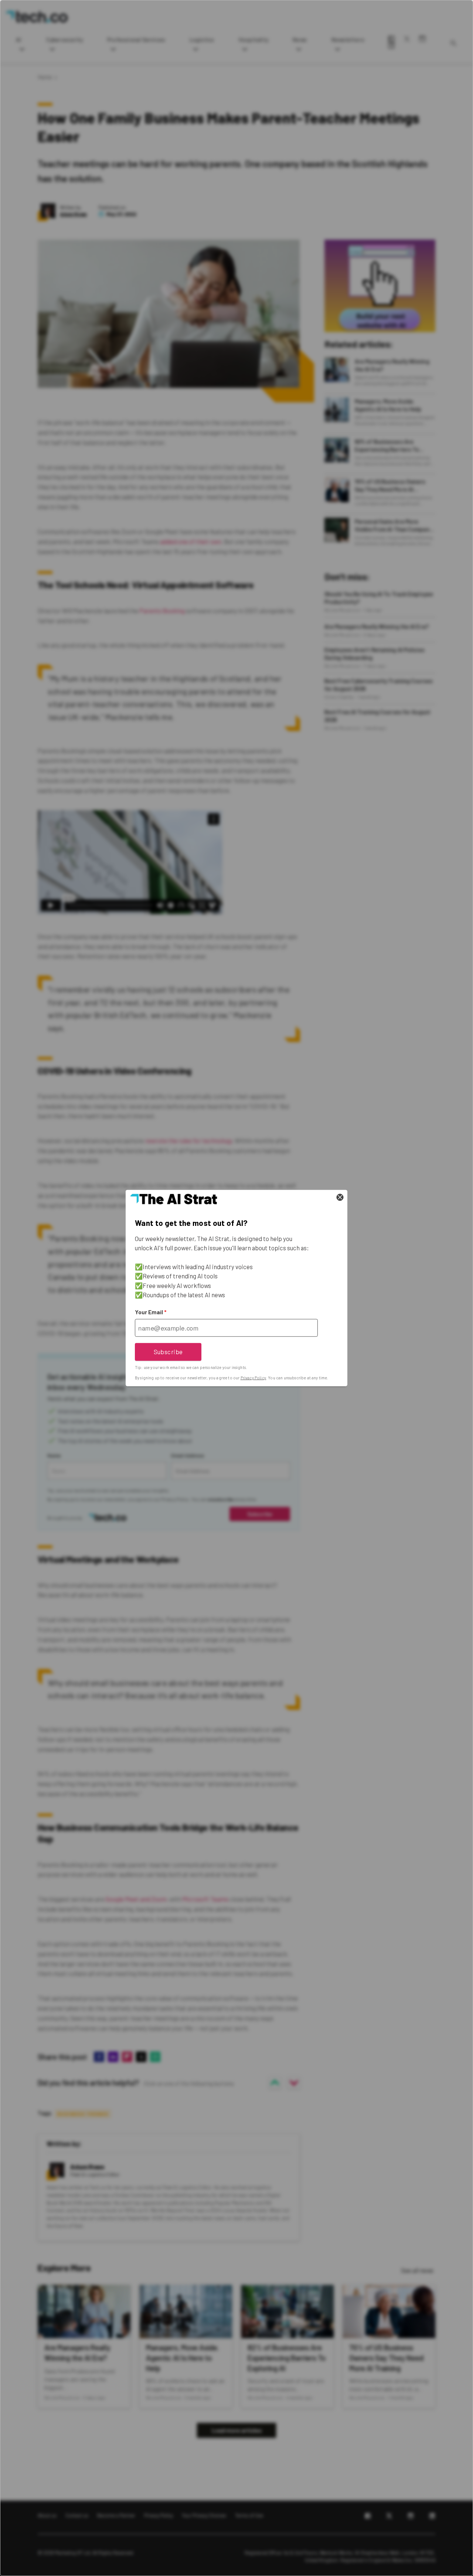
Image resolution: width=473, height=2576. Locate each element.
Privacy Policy (253, 1378)
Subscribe (168, 1352)
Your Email (151, 1312)
